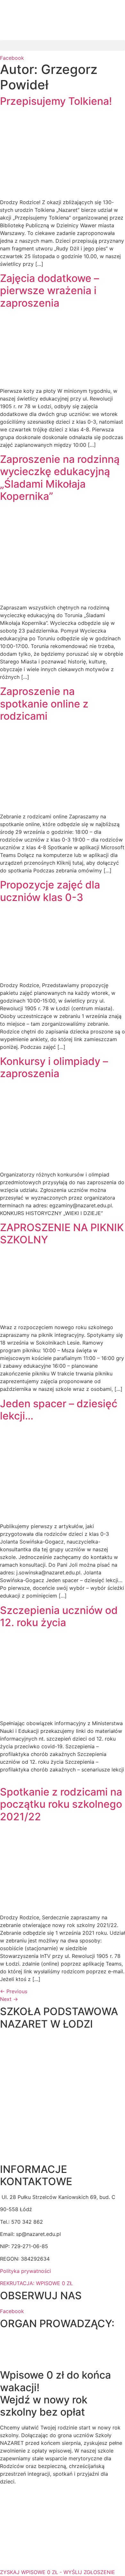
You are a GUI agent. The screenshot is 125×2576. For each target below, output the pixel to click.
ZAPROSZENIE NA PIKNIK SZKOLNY (62, 1234)
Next (9, 1999)
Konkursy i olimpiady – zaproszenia (54, 1067)
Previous (14, 1991)
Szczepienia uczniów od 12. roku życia (59, 1616)
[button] (63, 45)
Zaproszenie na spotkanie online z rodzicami (44, 704)
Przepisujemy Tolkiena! (56, 101)
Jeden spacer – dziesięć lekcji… (59, 1410)
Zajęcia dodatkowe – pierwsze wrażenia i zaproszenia (50, 291)
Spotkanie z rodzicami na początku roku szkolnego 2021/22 (61, 1804)
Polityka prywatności (25, 2271)
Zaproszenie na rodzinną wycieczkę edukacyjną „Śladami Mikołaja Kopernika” (60, 478)
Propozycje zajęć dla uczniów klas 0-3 (50, 891)
